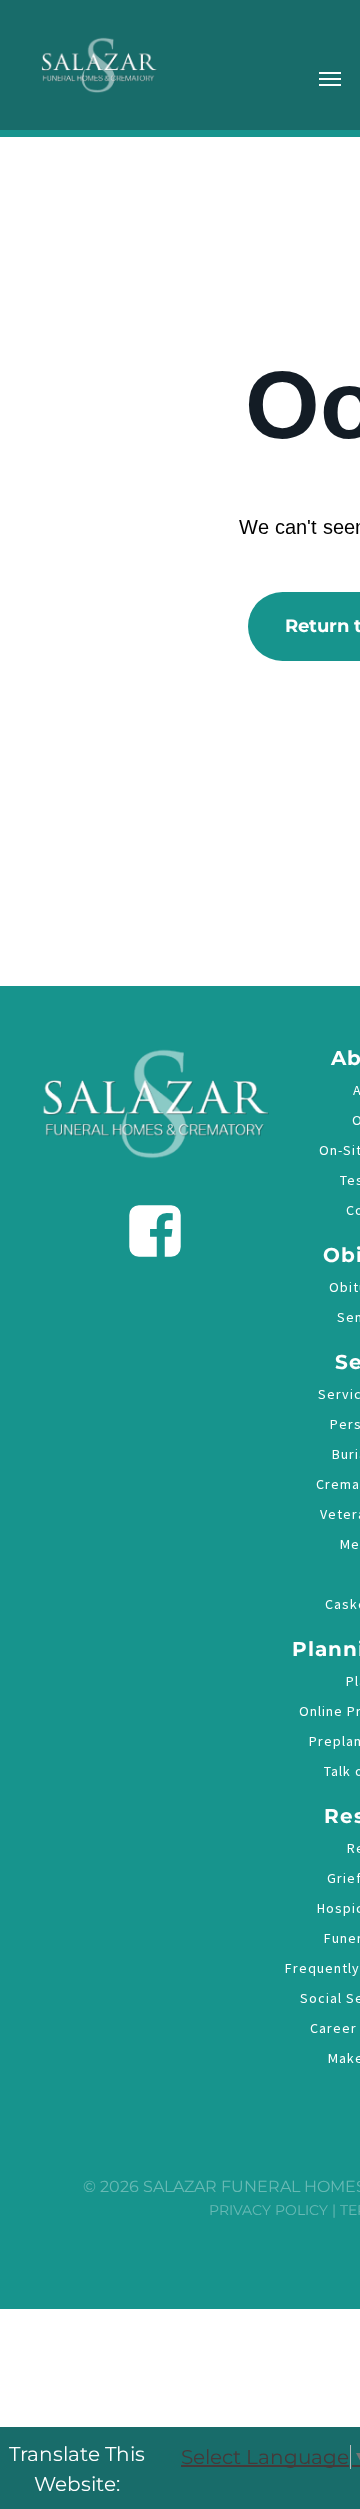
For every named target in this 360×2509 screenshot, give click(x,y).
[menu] (330, 79)
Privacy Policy (268, 2210)
